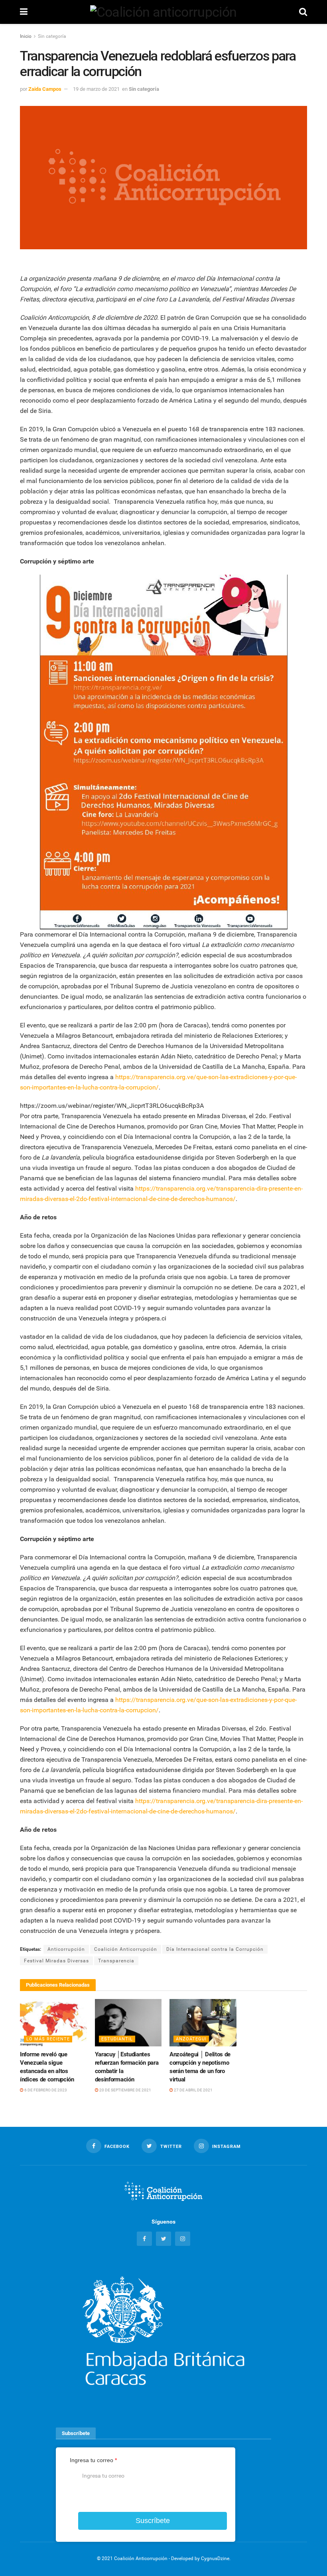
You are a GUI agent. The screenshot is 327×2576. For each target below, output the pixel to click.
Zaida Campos (45, 89)
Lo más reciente (48, 2039)
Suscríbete (153, 2521)
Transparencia (116, 1961)
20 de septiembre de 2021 (125, 2090)
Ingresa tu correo (93, 2460)
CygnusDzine (215, 2558)
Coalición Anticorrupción (126, 1949)
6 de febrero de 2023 (45, 2090)
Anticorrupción (66, 1949)
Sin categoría (52, 36)
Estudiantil (117, 2039)
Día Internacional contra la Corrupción (215, 1949)
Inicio (26, 36)
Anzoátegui (191, 2039)
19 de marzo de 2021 (96, 89)
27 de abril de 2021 (193, 2090)
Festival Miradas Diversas (56, 1961)
